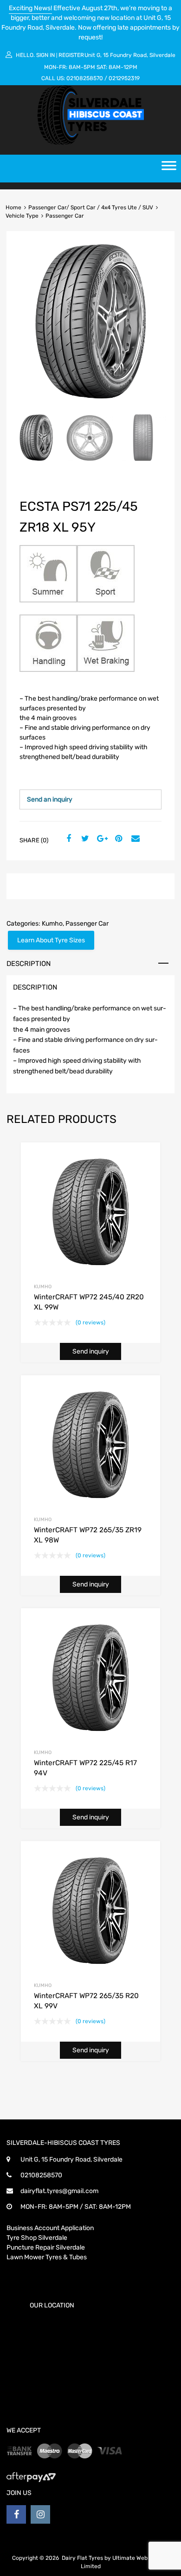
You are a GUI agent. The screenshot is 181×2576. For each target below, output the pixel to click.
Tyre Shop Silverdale (37, 2238)
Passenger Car (87, 924)
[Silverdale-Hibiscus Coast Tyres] (90, 143)
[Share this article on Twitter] (84, 839)
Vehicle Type (22, 216)
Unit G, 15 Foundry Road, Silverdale (130, 55)
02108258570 (85, 78)
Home (13, 207)
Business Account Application (50, 2228)
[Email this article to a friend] (134, 839)
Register (71, 55)
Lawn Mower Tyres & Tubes (47, 2257)
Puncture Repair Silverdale (46, 2247)
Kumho (52, 924)
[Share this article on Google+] (101, 839)
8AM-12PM (123, 67)
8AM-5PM (82, 67)
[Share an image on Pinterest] (117, 839)
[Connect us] (16, 2514)
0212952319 (124, 78)
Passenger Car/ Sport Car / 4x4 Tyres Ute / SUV (91, 207)
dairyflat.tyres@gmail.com (59, 2191)
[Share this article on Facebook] (67, 839)
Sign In (45, 55)
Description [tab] (29, 964)
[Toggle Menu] (169, 169)
